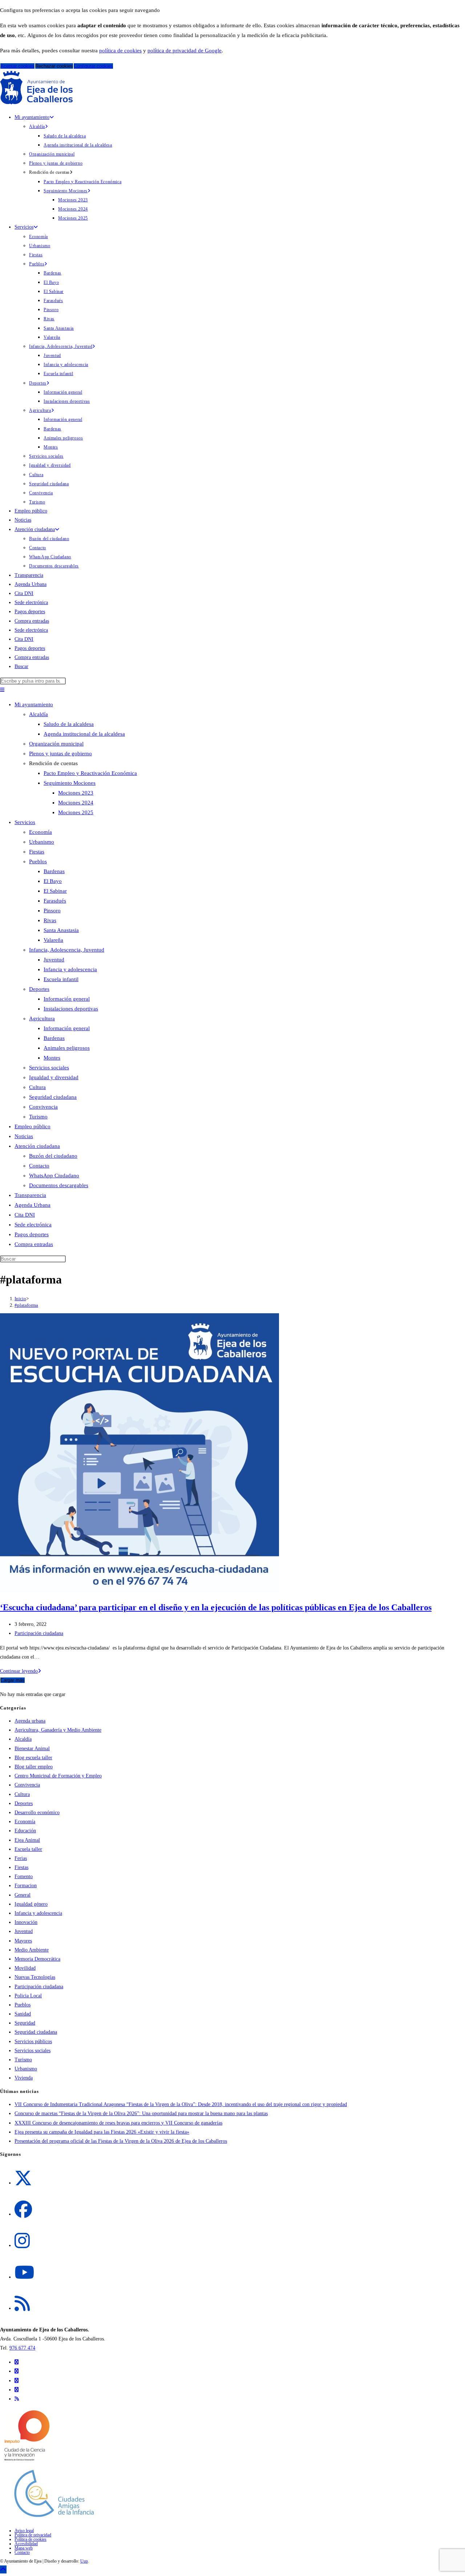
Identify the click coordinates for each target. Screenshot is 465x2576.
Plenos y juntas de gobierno (60, 753)
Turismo (38, 1117)
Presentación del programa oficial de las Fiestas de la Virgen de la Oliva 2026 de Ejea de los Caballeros (121, 2141)
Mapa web (24, 2548)
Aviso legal (24, 2531)
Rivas (50, 920)
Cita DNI (25, 1215)
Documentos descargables (59, 1185)
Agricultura (42, 1018)
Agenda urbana (30, 1721)
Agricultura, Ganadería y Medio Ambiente (58, 1730)
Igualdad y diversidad (54, 1077)
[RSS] (22, 2304)
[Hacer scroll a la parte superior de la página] (3, 2569)
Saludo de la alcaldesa (69, 724)
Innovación (26, 1922)
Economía (41, 832)
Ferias (21, 1858)
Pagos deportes (32, 1234)
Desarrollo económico (37, 1813)
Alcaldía (39, 714)
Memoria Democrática (37, 1959)
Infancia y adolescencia (70, 969)
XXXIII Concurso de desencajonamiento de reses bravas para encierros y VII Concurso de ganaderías (118, 2123)
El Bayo (53, 881)
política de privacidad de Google (185, 51)
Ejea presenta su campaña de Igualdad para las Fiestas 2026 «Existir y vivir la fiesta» (102, 2132)
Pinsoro (52, 911)
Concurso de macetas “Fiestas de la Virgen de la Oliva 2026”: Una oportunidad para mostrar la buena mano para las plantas (141, 2113)
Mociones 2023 (76, 793)
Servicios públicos (33, 2041)
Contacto (39, 1166)
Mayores (23, 1941)
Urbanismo (42, 842)
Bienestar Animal (32, 1749)
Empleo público (33, 1126)
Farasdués (55, 901)
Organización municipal (56, 744)
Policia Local (28, 1996)
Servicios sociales (49, 1068)
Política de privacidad (33, 2535)
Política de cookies (31, 2539)
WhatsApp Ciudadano (54, 1176)
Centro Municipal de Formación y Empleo (58, 1776)
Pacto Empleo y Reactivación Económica (90, 773)
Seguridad (25, 2023)
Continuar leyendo (21, 1671)
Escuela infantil (61, 979)
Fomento (24, 1876)
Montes (52, 1058)
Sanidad (23, 2014)
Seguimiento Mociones (70, 783)
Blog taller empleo (34, 1767)
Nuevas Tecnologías (35, 1977)
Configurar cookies (93, 66)
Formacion (26, 1886)
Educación (25, 1831)
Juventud (54, 960)
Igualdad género (31, 1904)
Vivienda (24, 2078)
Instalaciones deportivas (71, 1009)
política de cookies (120, 51)
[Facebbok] (17, 2371)
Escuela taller (28, 1849)
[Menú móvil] (2, 690)
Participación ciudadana (39, 1633)
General (23, 1895)
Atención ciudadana (37, 1146)
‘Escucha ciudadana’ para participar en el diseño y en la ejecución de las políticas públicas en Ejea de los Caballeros (216, 1607)
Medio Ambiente (32, 1950)
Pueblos (38, 861)
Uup (84, 2561)
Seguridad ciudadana (53, 1097)
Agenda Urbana (33, 1205)
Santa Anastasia (61, 930)
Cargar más (13, 1680)
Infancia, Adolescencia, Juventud (67, 950)
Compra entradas (34, 1244)
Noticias (24, 1136)
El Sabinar (55, 891)
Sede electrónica (33, 1225)
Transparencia (30, 1195)
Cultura (37, 1087)
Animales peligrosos (67, 1048)
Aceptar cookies (17, 66)
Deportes (39, 989)
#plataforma (26, 1305)
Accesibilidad (26, 2544)
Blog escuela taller (33, 1758)
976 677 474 (22, 2348)
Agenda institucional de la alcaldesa (84, 734)
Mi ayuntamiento (34, 704)
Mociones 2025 (76, 812)
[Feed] (17, 2399)
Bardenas (54, 871)
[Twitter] (17, 2362)
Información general (67, 999)
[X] (23, 2179)
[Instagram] (22, 2241)
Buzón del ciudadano (53, 1156)
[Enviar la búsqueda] (68, 1261)
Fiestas (37, 852)
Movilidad (25, 1968)
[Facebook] (23, 2210)
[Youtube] (24, 2273)
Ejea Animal (27, 1840)
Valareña (53, 940)
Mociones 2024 (76, 803)
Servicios (25, 822)
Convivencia (43, 1107)
